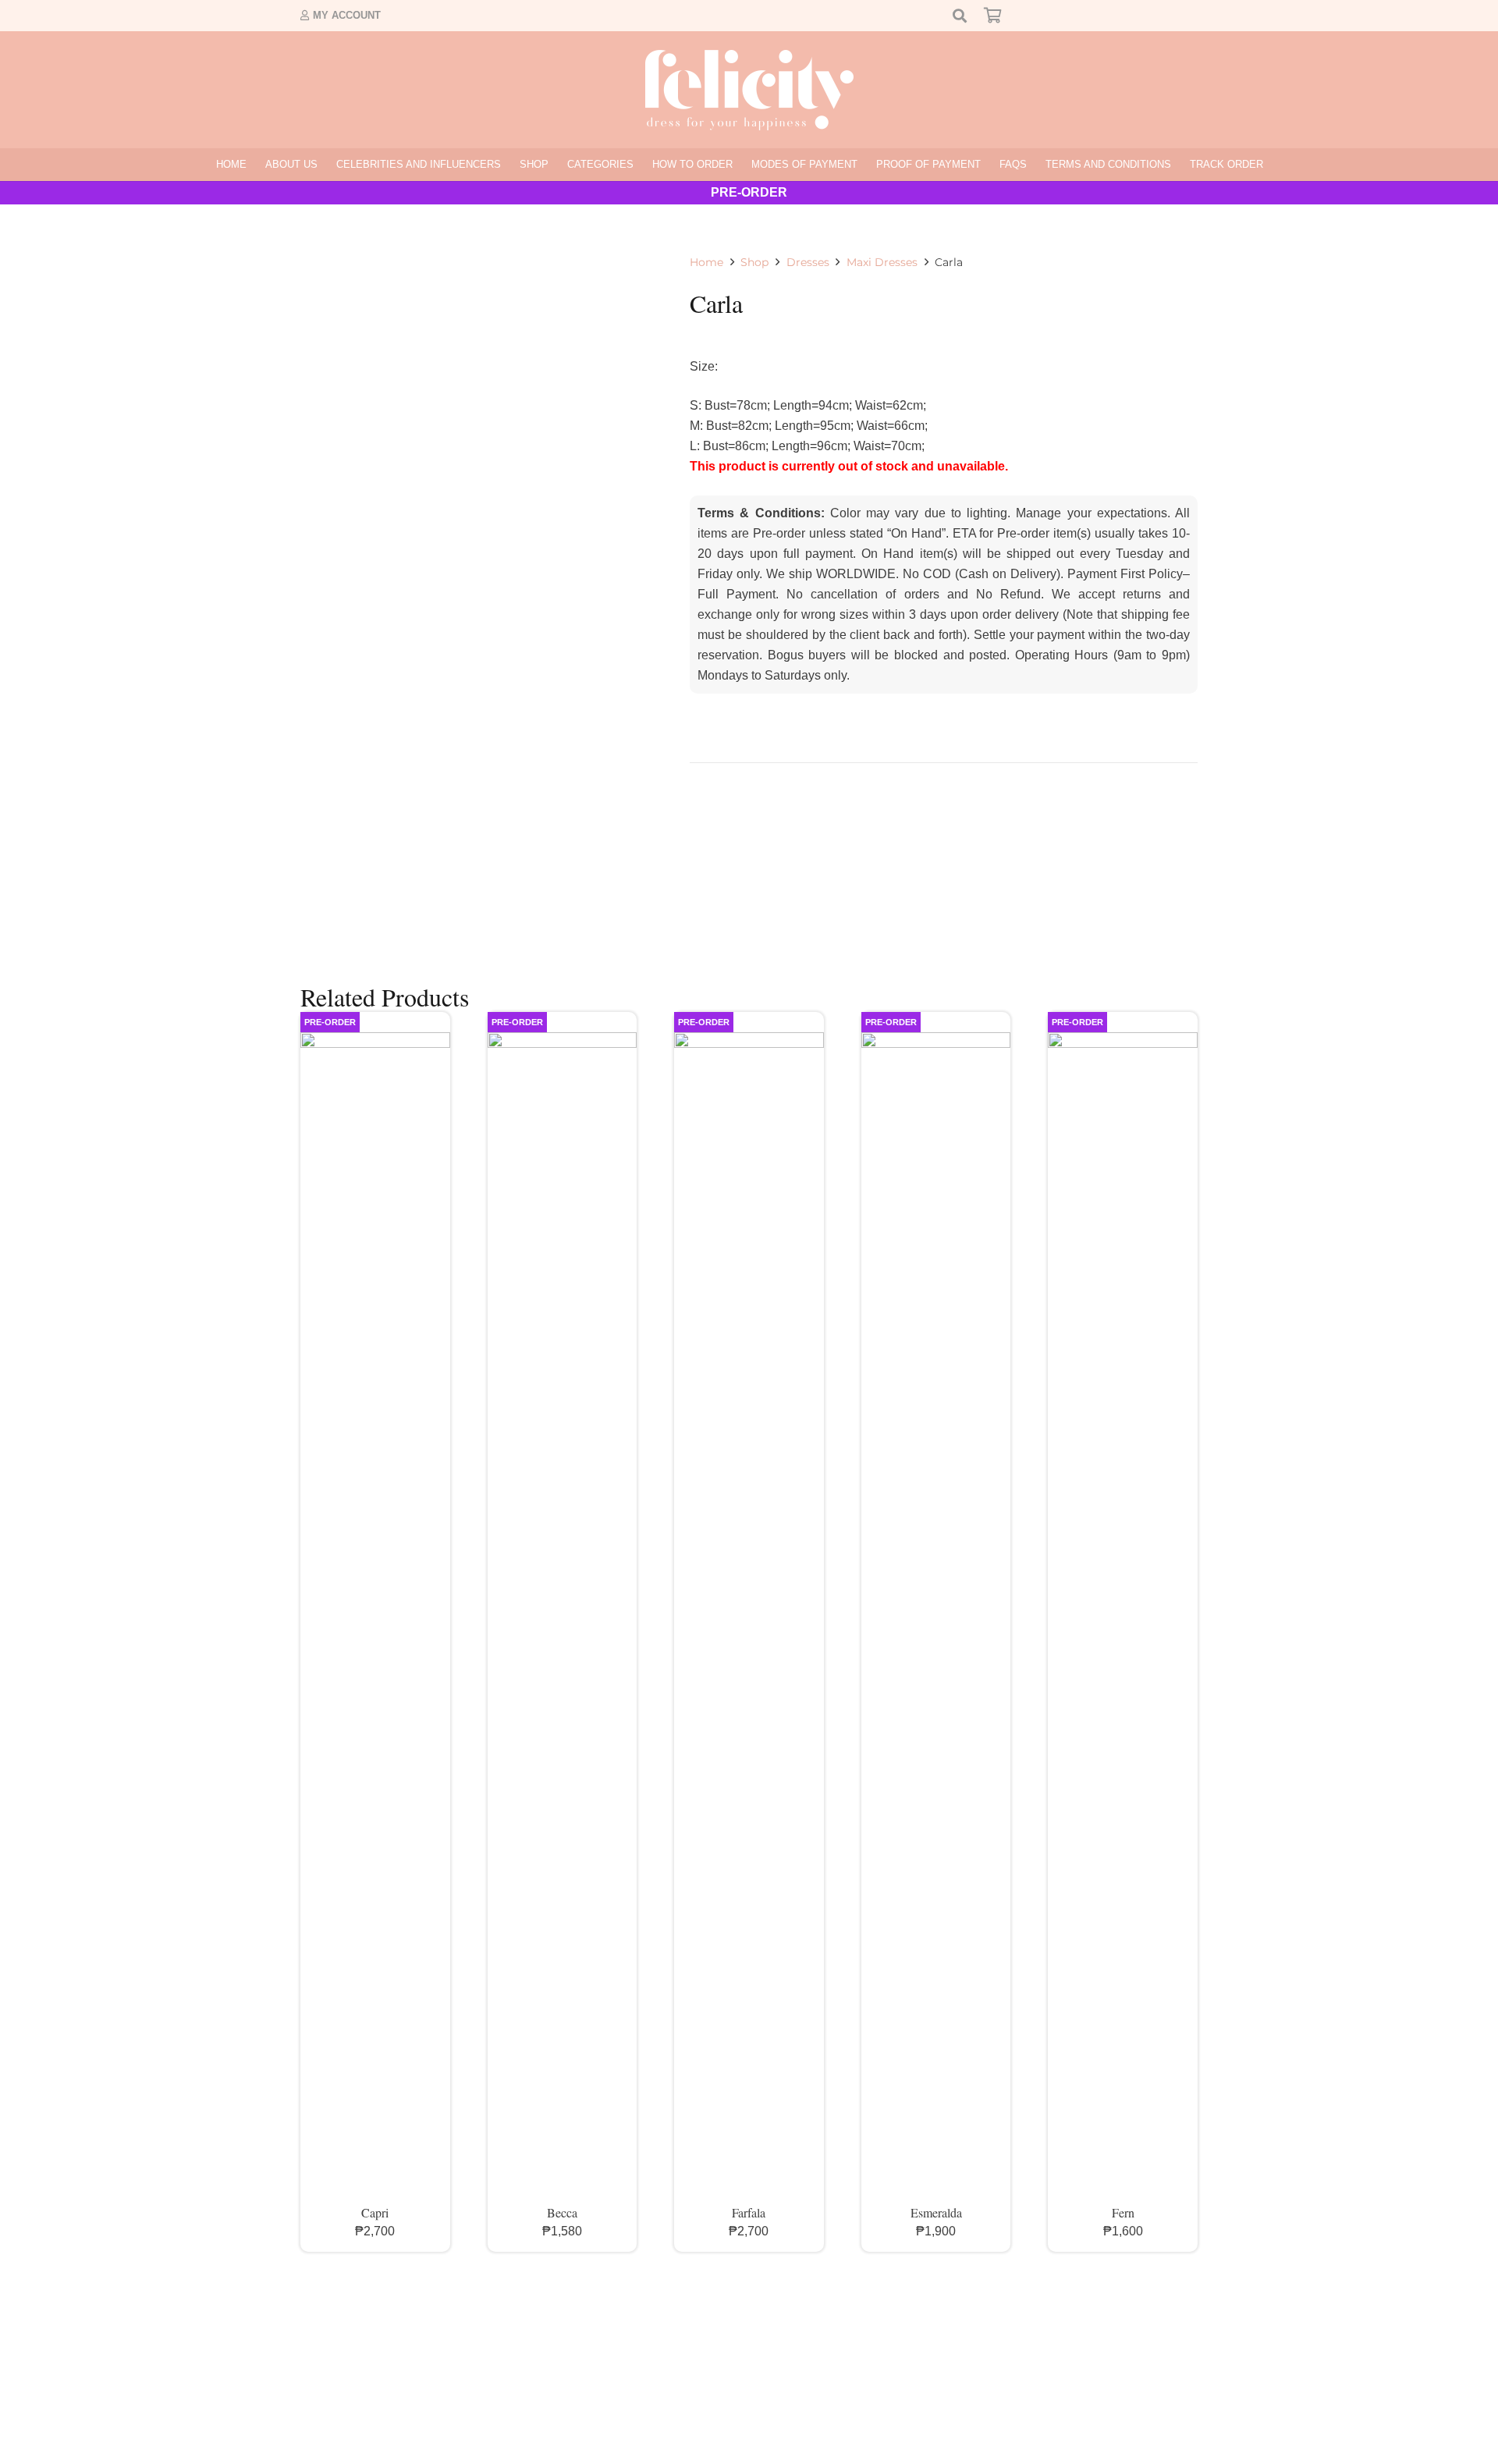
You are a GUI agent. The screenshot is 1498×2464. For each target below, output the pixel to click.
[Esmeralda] (936, 1617)
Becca (562, 2212)
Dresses (808, 262)
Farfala (749, 2212)
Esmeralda (936, 2212)
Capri (375, 2212)
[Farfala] (749, 1617)
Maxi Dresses (882, 262)
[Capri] (375, 1617)
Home (706, 262)
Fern (1123, 2212)
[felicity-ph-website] (749, 90)
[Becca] (563, 1617)
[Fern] (1123, 1617)
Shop (754, 262)
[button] (555, 165)
